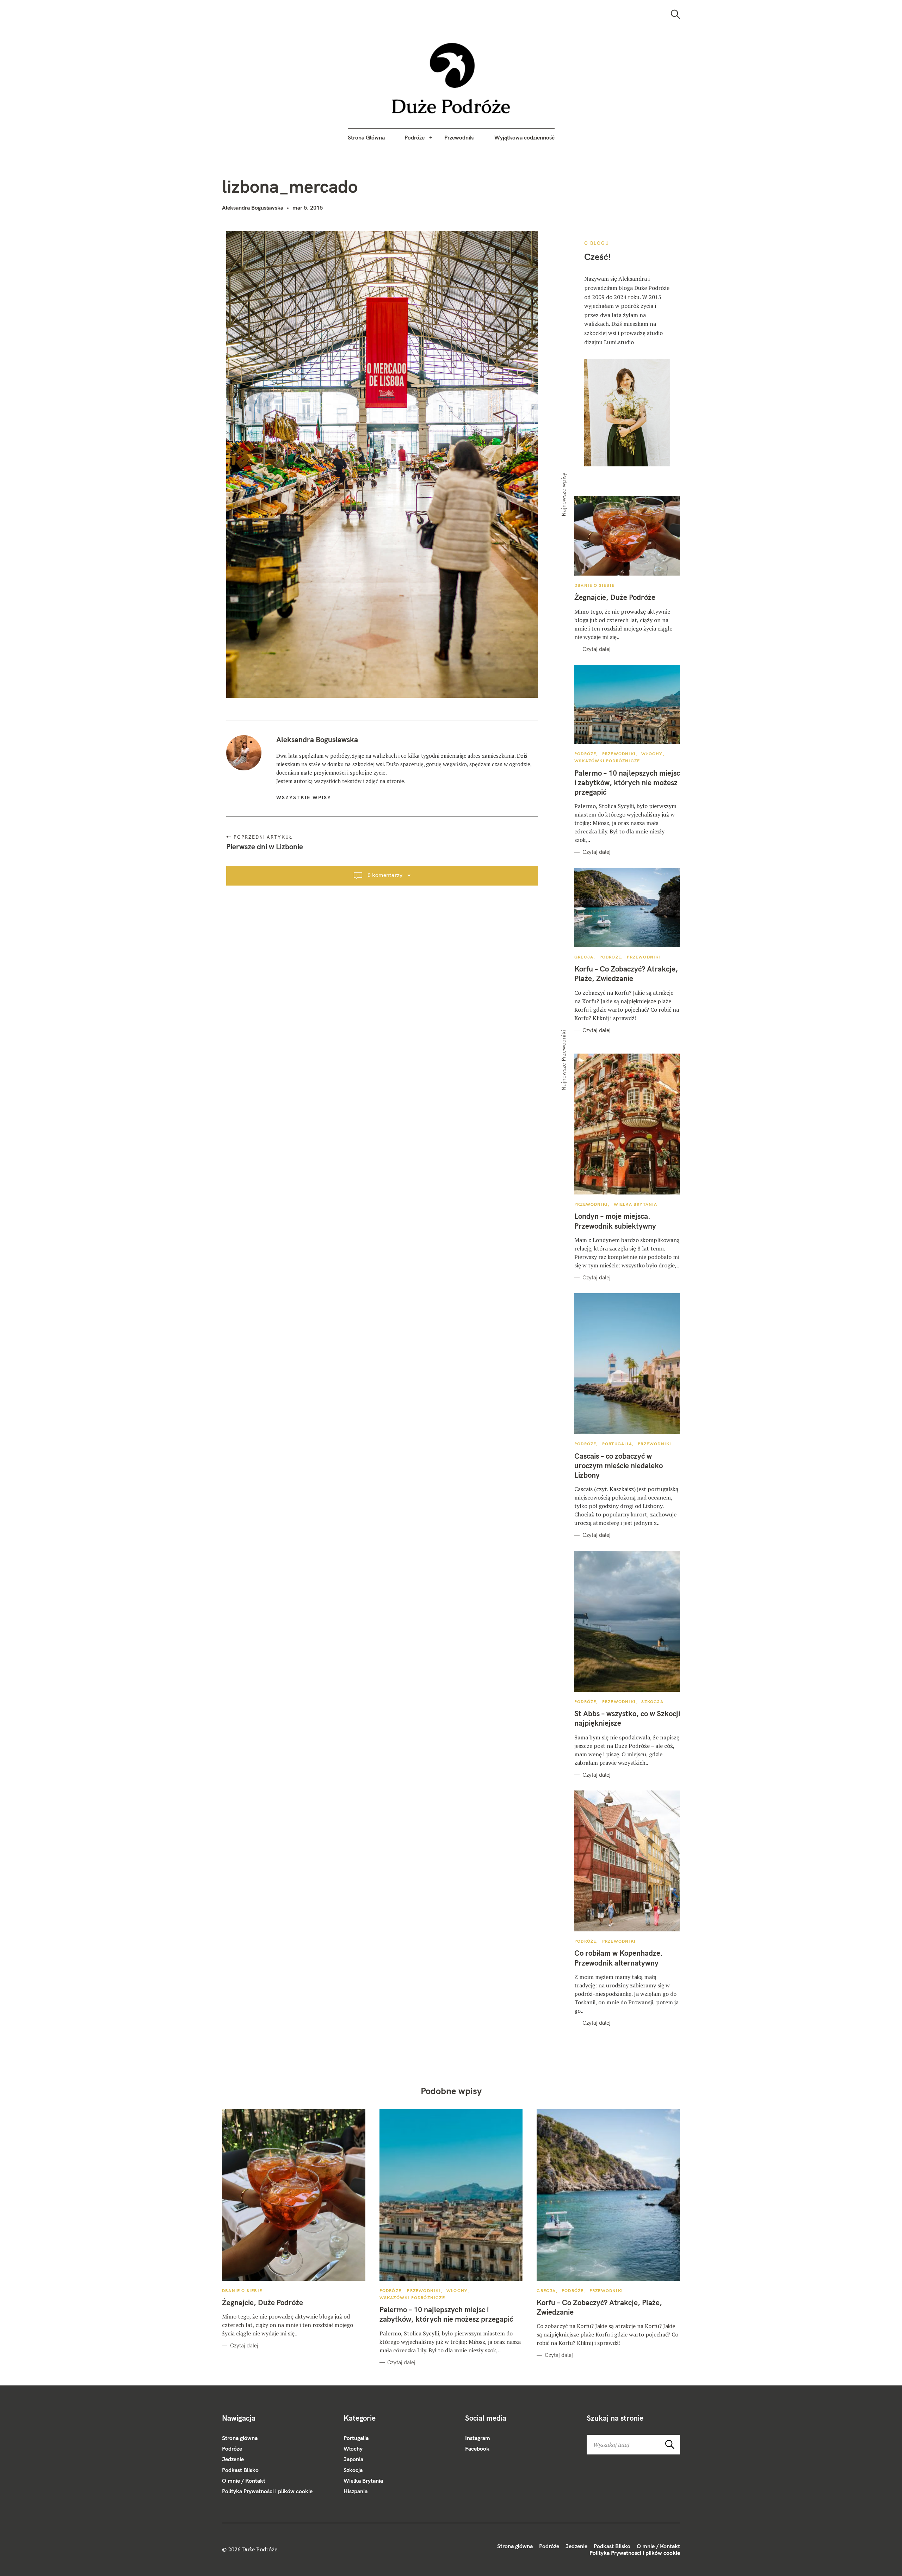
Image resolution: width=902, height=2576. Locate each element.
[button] (451, 78)
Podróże (415, 137)
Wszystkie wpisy (304, 797)
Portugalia (617, 1444)
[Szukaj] (675, 14)
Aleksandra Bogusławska (253, 207)
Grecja (584, 957)
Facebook (477, 2448)
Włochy (652, 754)
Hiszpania (356, 2491)
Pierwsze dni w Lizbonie (265, 846)
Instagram (478, 2438)
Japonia (353, 2459)
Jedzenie (233, 2459)
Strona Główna (366, 137)
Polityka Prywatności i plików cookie (267, 2491)
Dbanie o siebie (594, 585)
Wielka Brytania (636, 1204)
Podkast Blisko (240, 2470)
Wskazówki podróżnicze (607, 761)
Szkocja (652, 1702)
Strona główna (240, 2438)
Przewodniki (459, 137)
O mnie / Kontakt (244, 2481)
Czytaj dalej (597, 649)
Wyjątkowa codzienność (524, 137)
